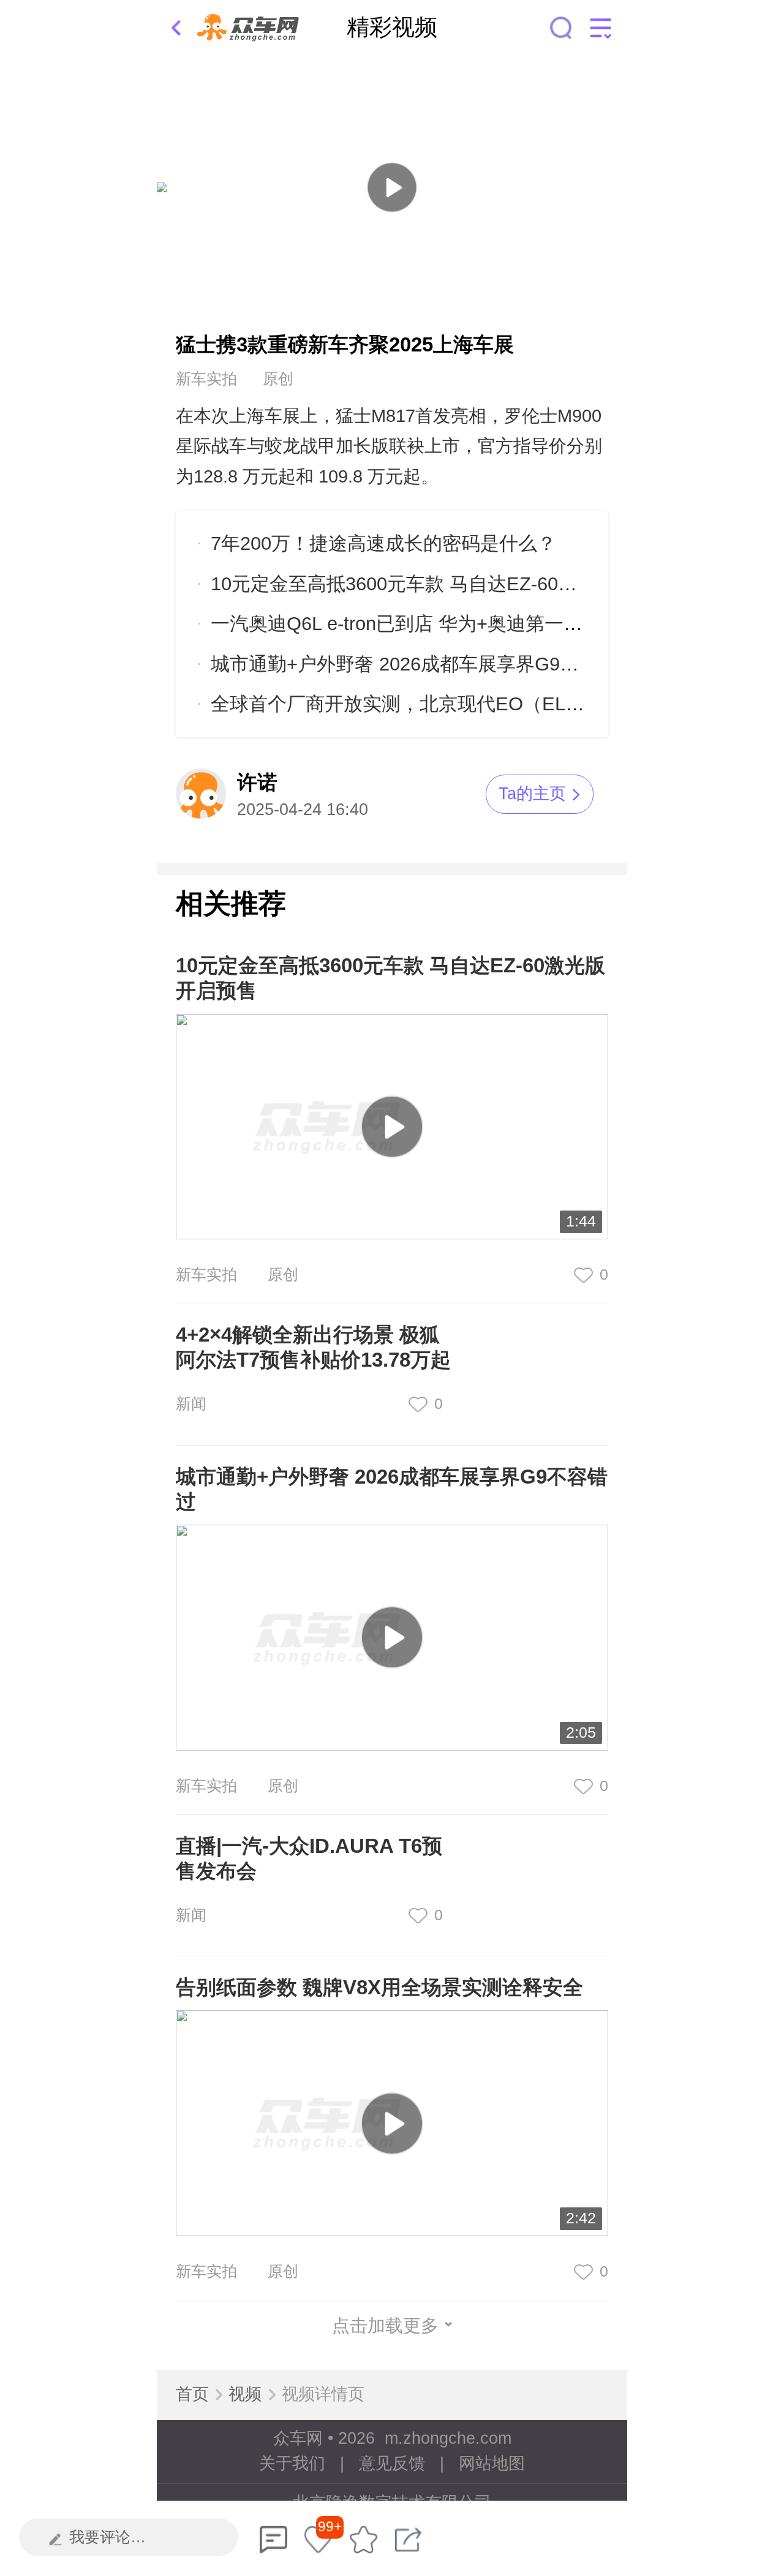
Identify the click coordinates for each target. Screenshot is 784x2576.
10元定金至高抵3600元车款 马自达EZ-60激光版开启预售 (451, 584)
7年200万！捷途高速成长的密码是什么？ (383, 543)
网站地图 (492, 2463)
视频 (245, 2394)
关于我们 (292, 2463)
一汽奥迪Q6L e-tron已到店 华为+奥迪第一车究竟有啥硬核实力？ (482, 624)
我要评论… (107, 2537)
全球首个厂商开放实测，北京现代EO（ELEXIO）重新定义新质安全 (496, 704)
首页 (192, 2394)
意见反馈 (392, 2463)
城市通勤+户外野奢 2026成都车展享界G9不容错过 (423, 664)
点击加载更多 (385, 2326)
